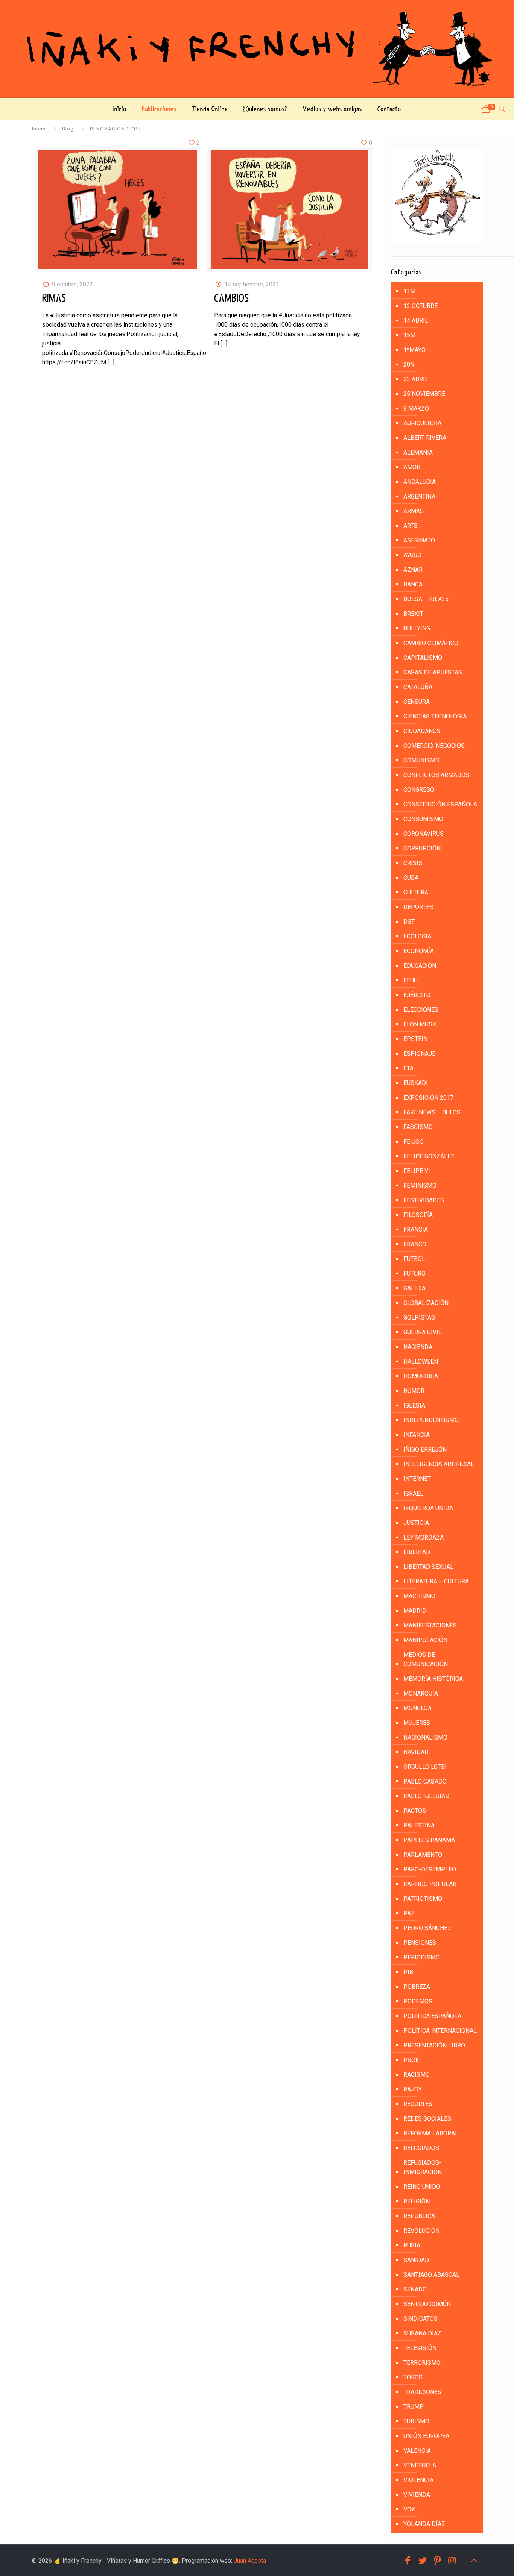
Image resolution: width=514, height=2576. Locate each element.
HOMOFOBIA (421, 1376)
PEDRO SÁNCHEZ (427, 1928)
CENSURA (417, 702)
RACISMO (417, 2075)
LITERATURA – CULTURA (436, 1581)
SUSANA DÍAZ (422, 2333)
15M (409, 335)
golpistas (419, 1318)
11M (409, 291)
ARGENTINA (419, 496)
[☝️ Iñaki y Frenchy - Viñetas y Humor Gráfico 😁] (257, 49)
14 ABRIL (416, 320)
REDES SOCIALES (427, 2119)
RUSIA (412, 2245)
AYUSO (412, 555)
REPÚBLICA (419, 2216)
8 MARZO (416, 408)
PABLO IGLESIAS (426, 1796)
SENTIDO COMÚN (427, 2304)
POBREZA (417, 1987)
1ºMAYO (414, 350)
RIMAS (54, 299)
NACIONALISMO (425, 1737)
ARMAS (414, 511)
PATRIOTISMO (423, 1899)
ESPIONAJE (419, 1054)
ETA (408, 1068)
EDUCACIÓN (420, 966)
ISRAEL (413, 1493)
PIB (408, 1972)
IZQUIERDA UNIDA (428, 1508)
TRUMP (414, 2407)
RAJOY (413, 2089)
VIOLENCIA (418, 2480)
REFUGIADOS (421, 2148)
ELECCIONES (421, 1010)
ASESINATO (419, 540)
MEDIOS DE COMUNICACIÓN (426, 1659)
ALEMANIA (418, 452)
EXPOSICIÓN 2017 (428, 1098)
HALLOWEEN (421, 1361)
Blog (68, 129)
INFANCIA (417, 1435)
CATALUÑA (418, 687)
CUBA (411, 878)
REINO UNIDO (422, 2187)
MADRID (415, 1611)
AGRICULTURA (422, 423)
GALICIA (414, 1288)
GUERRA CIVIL (423, 1332)
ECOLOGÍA (417, 936)
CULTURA (416, 892)
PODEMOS (418, 2001)
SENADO (415, 2289)
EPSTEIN (415, 1039)
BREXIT (413, 614)
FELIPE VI (417, 1171)
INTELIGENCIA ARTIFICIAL (439, 1464)
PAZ (409, 1913)
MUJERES (417, 1723)
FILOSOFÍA (418, 1215)
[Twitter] (423, 2561)
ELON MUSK (420, 1024)
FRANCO (415, 1244)
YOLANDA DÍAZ (424, 2524)
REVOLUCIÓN (421, 2231)
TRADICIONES (422, 2392)
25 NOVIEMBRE (424, 394)
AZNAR (413, 570)
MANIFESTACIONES (430, 1625)
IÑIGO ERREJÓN (425, 1449)
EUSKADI (416, 1083)
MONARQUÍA (421, 1693)
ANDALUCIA (420, 482)
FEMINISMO (420, 1186)
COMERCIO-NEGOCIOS (434, 746)
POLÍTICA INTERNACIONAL (440, 2031)
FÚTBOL (414, 1259)
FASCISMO (418, 1127)
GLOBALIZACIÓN (426, 1303)
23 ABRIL (416, 379)
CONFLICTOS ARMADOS (436, 775)
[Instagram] (452, 2561)
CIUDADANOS (422, 731)
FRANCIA (416, 1230)
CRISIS (413, 863)
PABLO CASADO (425, 1781)
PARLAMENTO (423, 1855)
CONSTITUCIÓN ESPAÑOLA (440, 804)
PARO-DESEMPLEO (430, 1869)
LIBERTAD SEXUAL (428, 1567)
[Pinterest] (438, 2561)
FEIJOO (414, 1142)
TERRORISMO (422, 2363)
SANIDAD (416, 2260)
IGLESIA (414, 1405)
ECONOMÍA (419, 951)
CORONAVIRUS (424, 834)
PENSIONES (420, 1943)
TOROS (413, 2377)
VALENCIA (417, 2451)
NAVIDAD (416, 1752)
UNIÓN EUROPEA (426, 2436)
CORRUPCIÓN (422, 848)
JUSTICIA (416, 1523)
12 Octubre (420, 306)
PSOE (411, 2060)
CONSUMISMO (423, 819)
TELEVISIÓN (420, 2348)
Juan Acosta (250, 2561)
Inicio (39, 129)
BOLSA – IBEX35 (426, 599)
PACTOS (415, 1811)
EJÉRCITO (417, 995)
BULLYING (417, 628)
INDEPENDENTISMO (431, 1420)
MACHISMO (419, 1596)
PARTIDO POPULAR (430, 1884)
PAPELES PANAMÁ (429, 1840)
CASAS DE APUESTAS (433, 672)
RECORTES (418, 2104)
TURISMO (416, 2421)
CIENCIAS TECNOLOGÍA (435, 716)
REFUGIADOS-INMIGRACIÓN (423, 2167)
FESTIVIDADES (424, 1200)
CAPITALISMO (423, 658)
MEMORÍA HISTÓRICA (433, 1679)
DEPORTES (418, 907)
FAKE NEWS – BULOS (432, 1112)
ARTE (410, 526)
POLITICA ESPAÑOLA (432, 2016)
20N (409, 364)
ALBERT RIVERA (425, 438)
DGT (409, 922)
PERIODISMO (422, 1957)
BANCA (413, 584)
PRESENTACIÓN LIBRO (434, 2045)
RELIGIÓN (417, 2201)
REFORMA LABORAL (431, 2133)
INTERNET (417, 1479)
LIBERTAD (417, 1552)
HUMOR (414, 1391)
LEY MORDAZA (424, 1537)
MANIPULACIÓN (425, 1640)
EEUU (411, 980)
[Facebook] (408, 2561)
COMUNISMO (421, 760)
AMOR (412, 467)
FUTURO (414, 1274)
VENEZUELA (420, 2465)
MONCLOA (417, 1708)
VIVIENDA (417, 2495)
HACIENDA (418, 1347)
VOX (409, 2509)
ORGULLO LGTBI (425, 1767)
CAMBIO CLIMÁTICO (431, 643)
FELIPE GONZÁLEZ (429, 1156)
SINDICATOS (420, 2319)
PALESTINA (419, 1825)
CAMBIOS (232, 299)
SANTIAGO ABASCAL (431, 2275)
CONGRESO (419, 790)
